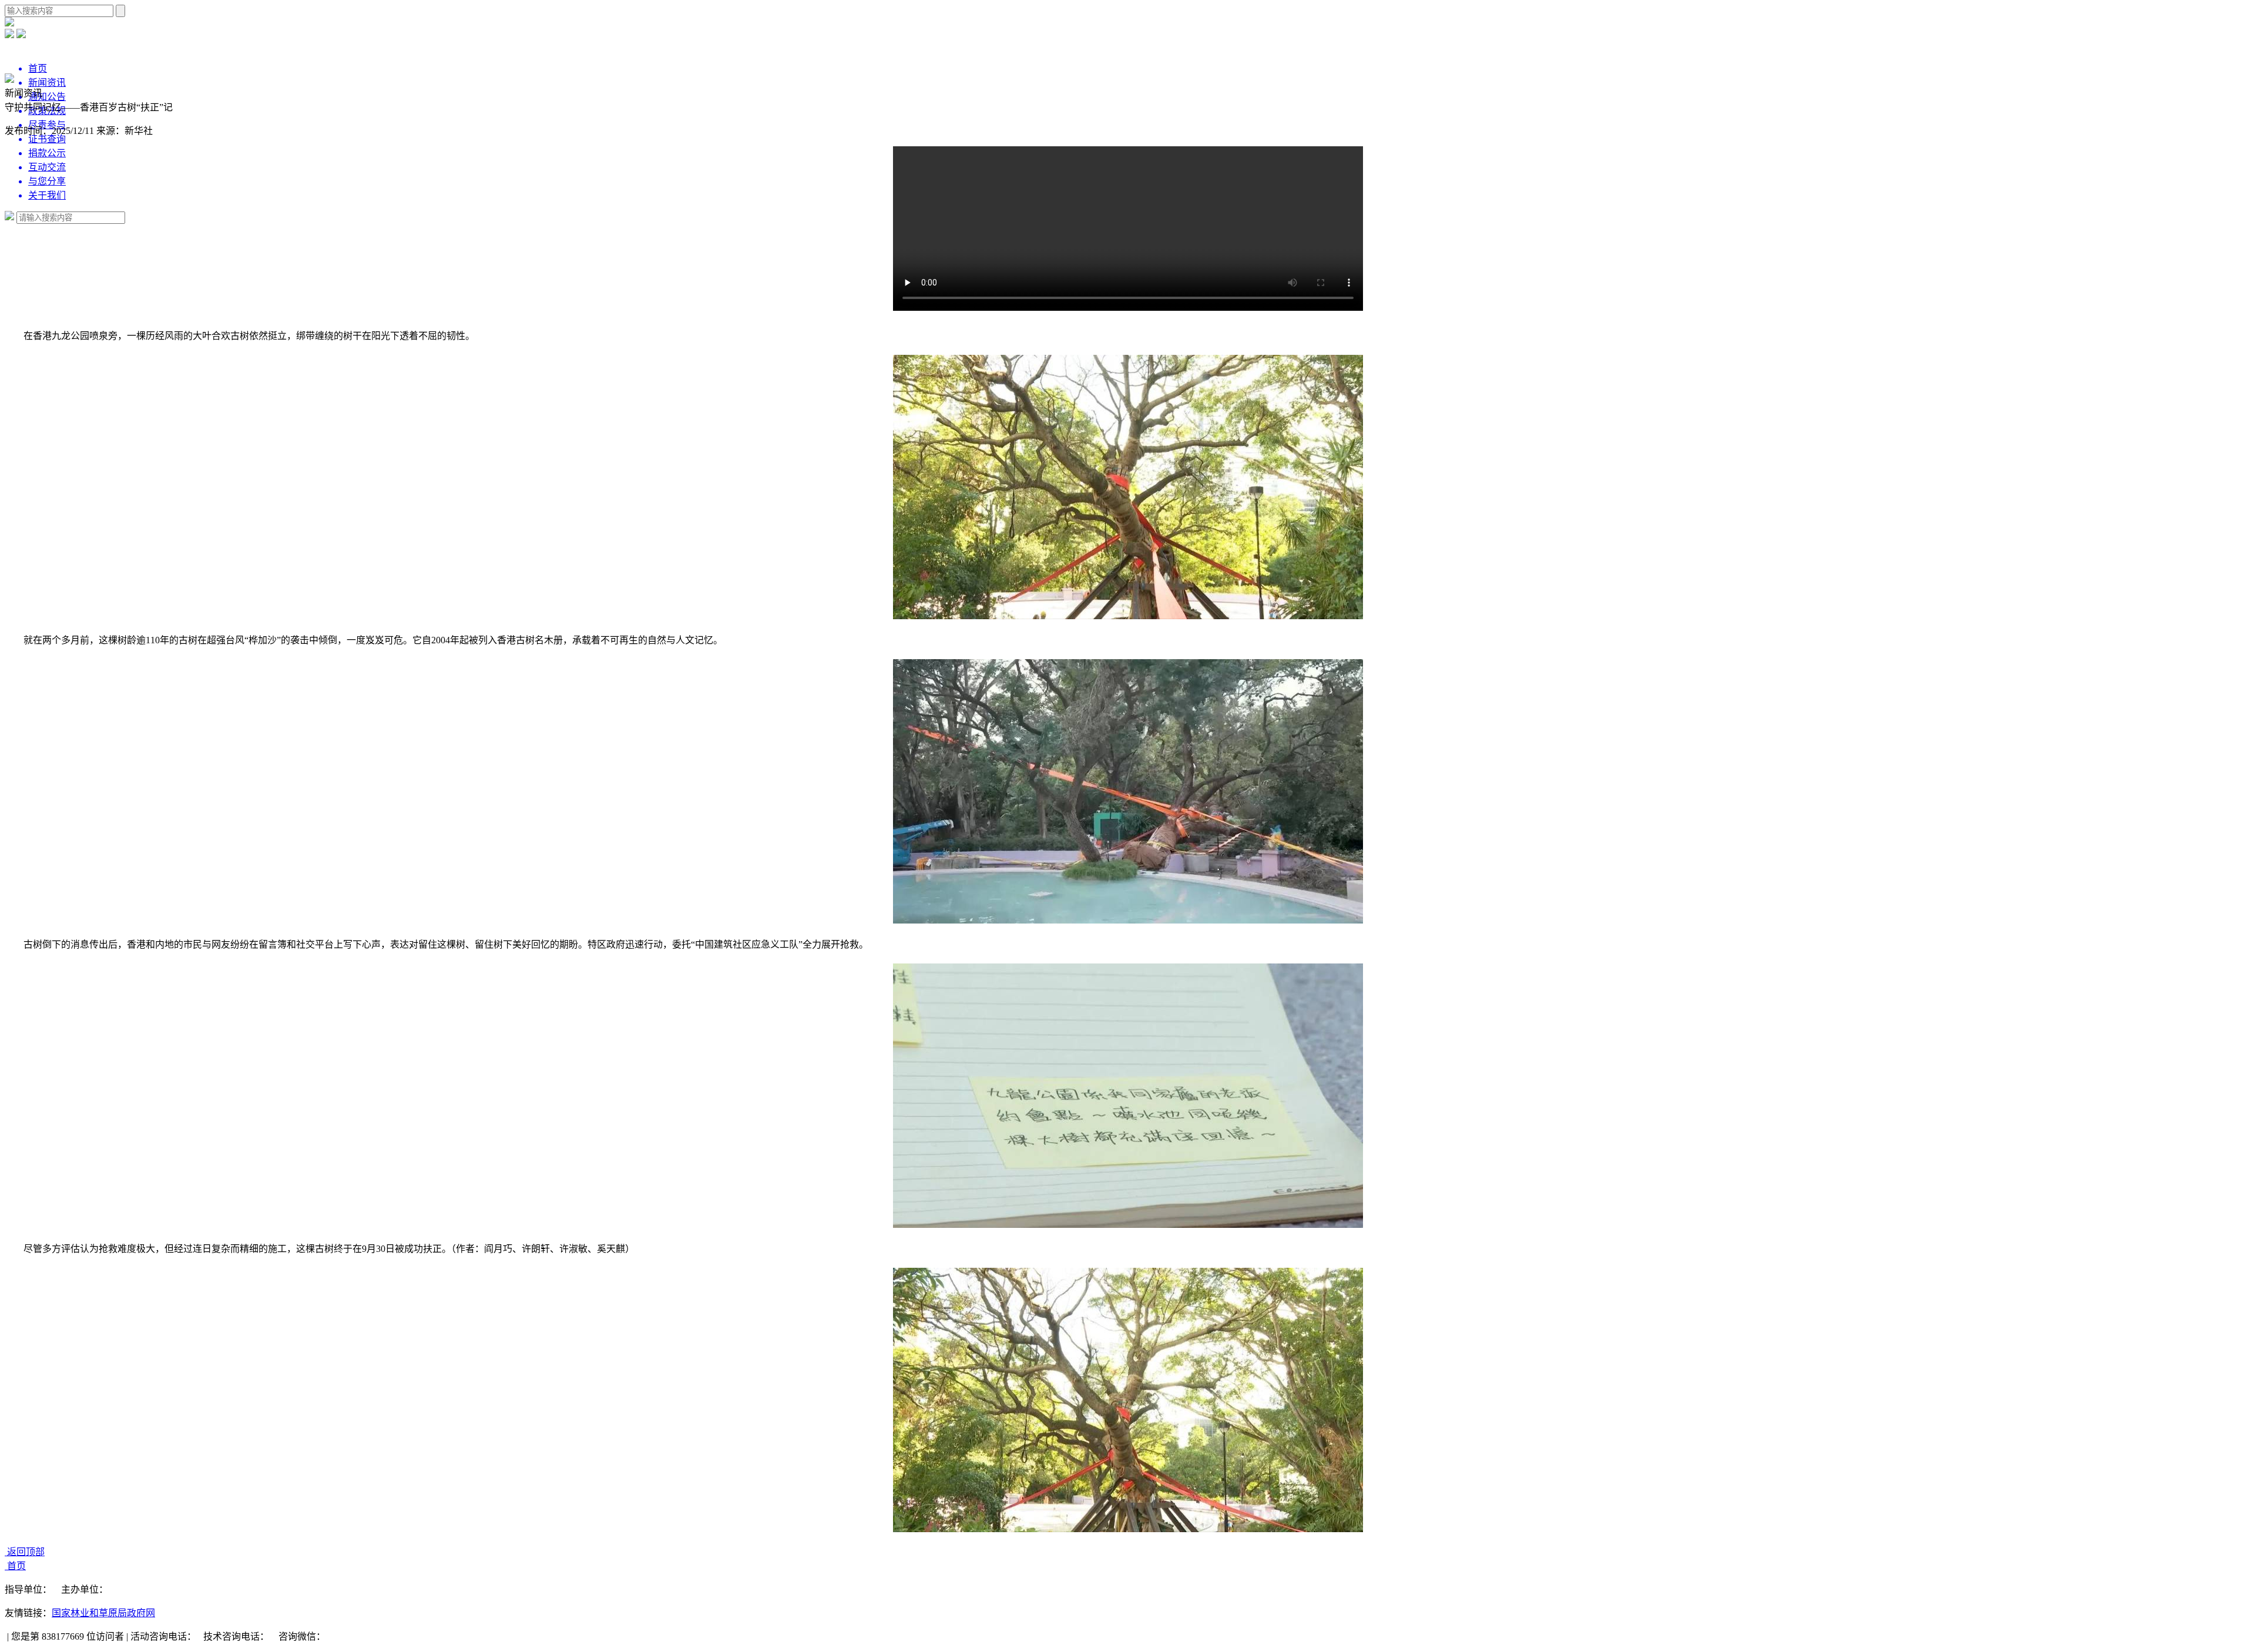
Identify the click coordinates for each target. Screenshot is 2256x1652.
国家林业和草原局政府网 (103, 1613)
